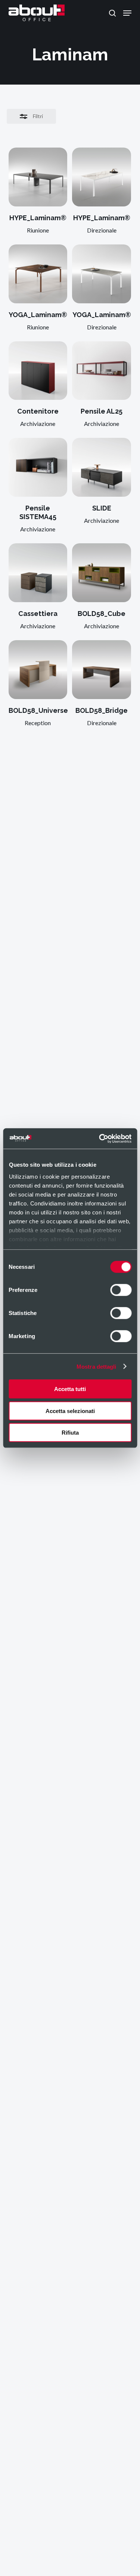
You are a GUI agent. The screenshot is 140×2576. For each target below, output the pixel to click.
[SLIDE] (102, 467)
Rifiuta (70, 1433)
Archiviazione (38, 423)
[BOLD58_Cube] (102, 573)
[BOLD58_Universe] (38, 670)
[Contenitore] (38, 371)
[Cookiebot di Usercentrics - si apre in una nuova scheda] (100, 1138)
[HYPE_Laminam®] (38, 177)
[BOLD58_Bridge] (102, 670)
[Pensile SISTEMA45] (38, 467)
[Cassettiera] (38, 573)
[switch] (121, 1290)
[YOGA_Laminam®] (38, 274)
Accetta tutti (70, 1389)
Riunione (38, 230)
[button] (127, 13)
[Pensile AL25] (102, 371)
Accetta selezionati (70, 1411)
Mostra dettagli (97, 1366)
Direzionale (102, 230)
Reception (38, 723)
